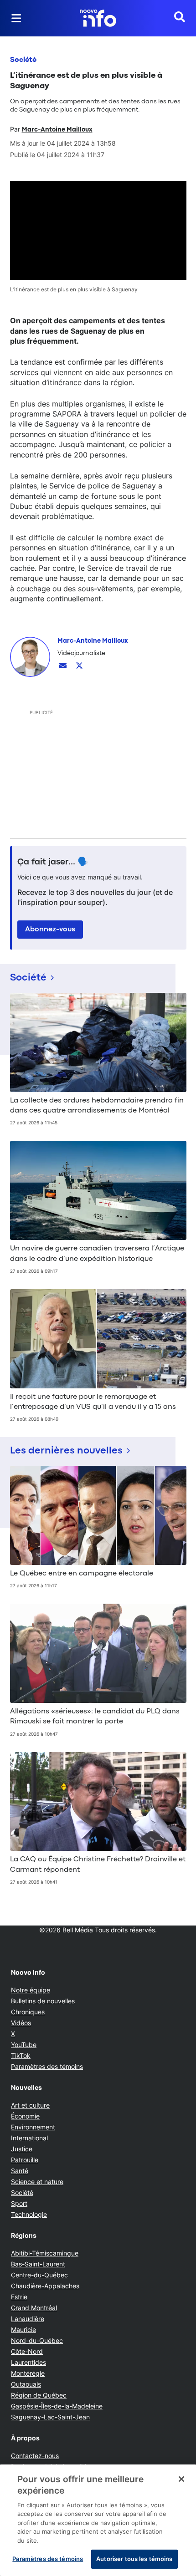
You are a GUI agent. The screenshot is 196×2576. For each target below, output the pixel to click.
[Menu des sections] (16, 18)
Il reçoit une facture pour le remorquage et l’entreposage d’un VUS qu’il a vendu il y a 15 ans (93, 1402)
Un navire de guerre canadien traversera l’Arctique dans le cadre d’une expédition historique (97, 1254)
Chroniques (28, 2012)
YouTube (24, 2045)
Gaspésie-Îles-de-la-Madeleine (57, 2406)
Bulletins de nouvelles (43, 2001)
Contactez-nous (35, 2456)
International (29, 2138)
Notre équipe (31, 1990)
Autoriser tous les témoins (134, 2559)
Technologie (29, 2214)
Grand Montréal (34, 2308)
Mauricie (23, 2330)
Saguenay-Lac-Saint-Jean (50, 2417)
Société (23, 60)
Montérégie (28, 2373)
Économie (25, 2116)
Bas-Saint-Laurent (38, 2264)
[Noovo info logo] (98, 18)
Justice (22, 2149)
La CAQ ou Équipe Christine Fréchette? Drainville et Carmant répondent (98, 1865)
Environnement (33, 2127)
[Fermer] (181, 2479)
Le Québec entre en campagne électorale (82, 1574)
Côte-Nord (27, 2351)
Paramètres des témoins (47, 2067)
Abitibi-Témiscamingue (45, 2253)
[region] (98, 2520)
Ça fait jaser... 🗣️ (53, 862)
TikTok (21, 2055)
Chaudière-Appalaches (45, 2286)
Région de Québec (39, 2395)
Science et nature (37, 2182)
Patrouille (25, 2160)
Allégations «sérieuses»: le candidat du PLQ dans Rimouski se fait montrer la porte (95, 1717)
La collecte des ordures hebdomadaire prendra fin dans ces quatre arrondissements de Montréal (97, 1106)
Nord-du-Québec (37, 2340)
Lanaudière (28, 2319)
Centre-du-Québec (39, 2275)
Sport (19, 2203)
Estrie (19, 2297)
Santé (20, 2171)
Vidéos (21, 2023)
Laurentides (28, 2362)
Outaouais (26, 2384)
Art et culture (30, 2105)
